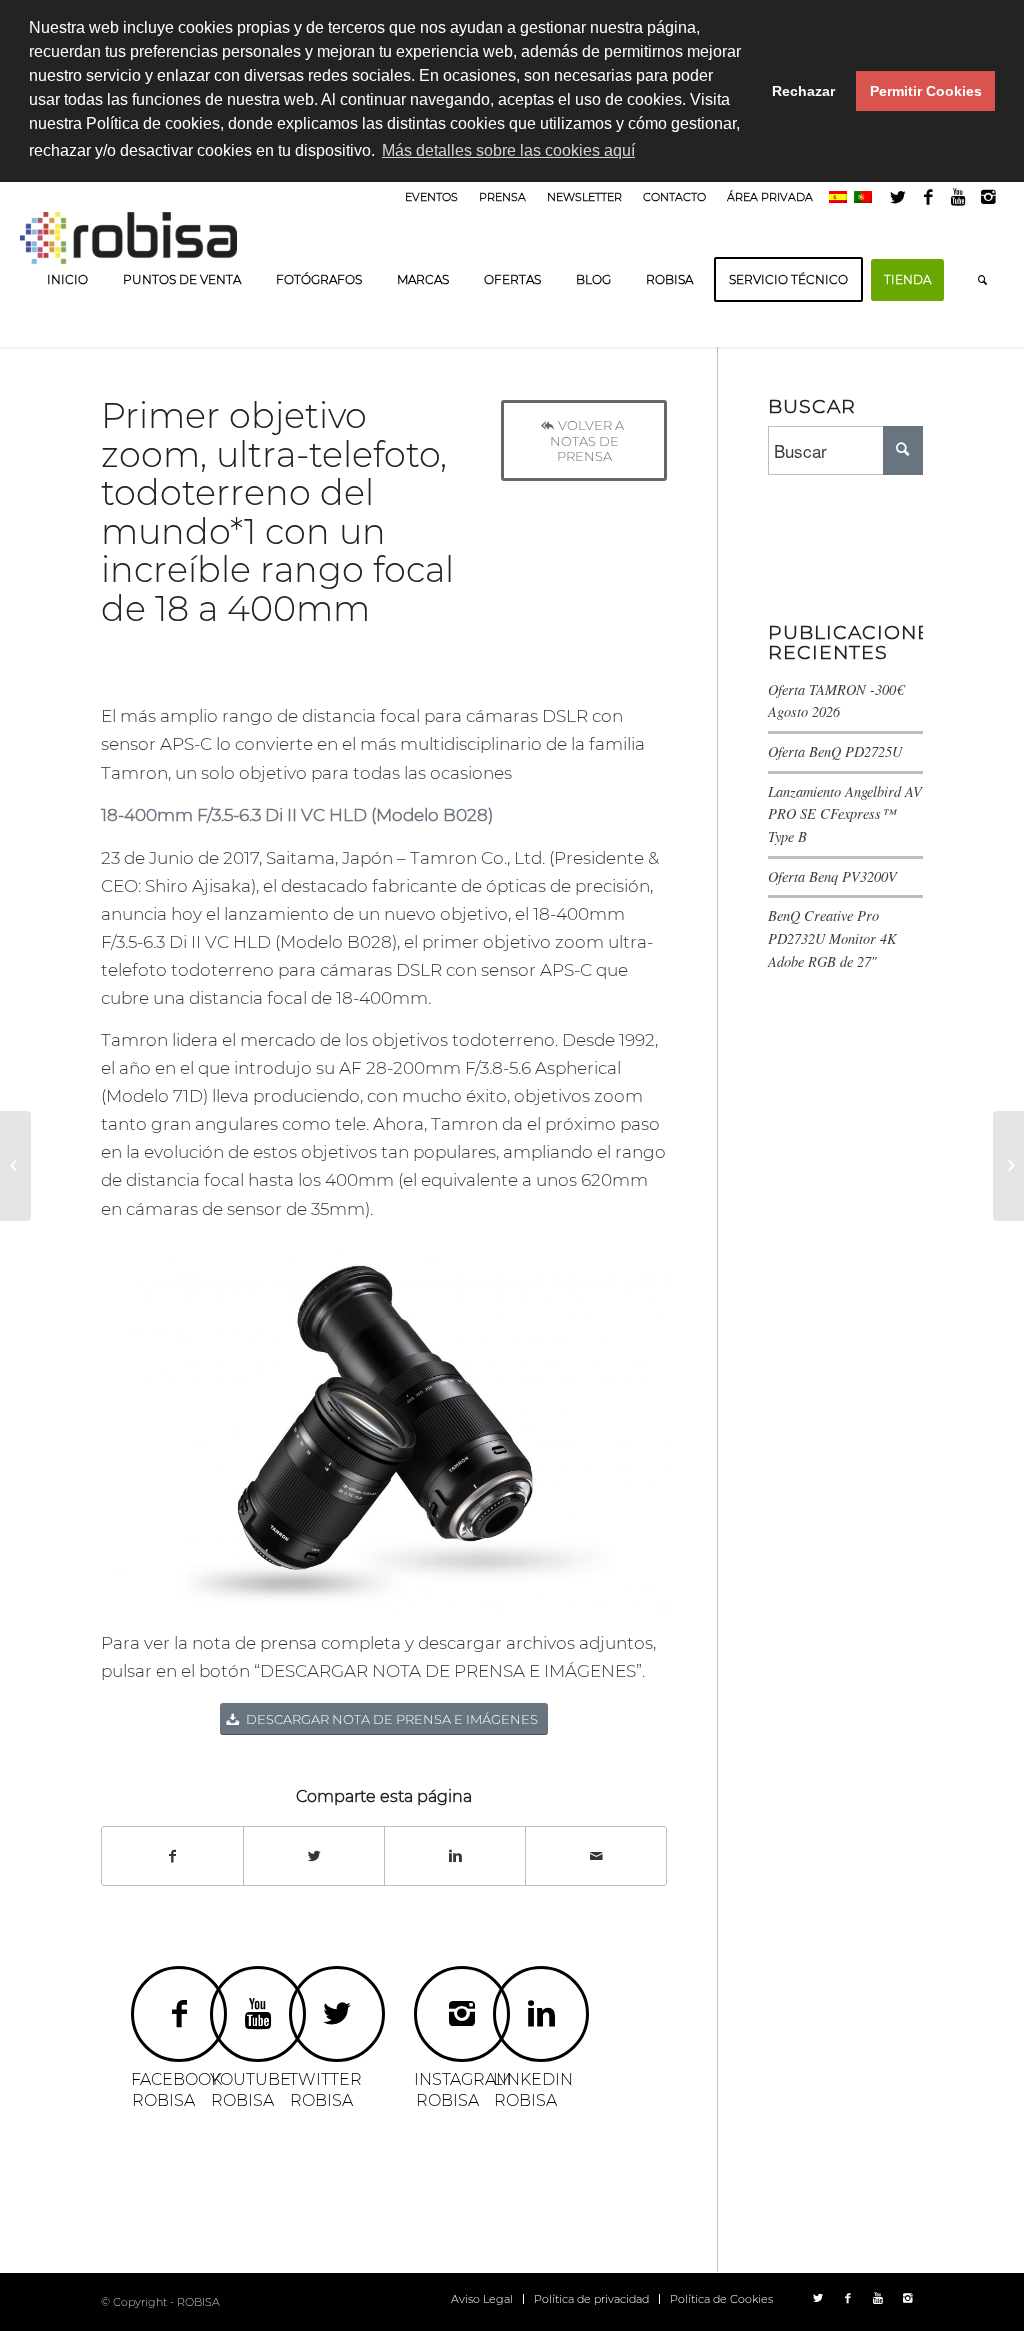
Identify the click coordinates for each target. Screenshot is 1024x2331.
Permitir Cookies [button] (926, 91)
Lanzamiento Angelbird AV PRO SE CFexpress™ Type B (845, 814)
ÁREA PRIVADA (770, 197)
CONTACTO (674, 197)
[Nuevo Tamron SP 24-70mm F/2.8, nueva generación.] (1008, 1166)
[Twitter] (898, 197)
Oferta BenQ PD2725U (835, 751)
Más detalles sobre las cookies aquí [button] (508, 150)
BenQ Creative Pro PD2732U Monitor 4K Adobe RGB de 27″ (832, 938)
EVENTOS (431, 197)
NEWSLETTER (584, 197)
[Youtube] (958, 197)
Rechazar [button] (803, 91)
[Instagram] (989, 197)
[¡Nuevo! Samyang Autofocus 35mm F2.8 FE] (15, 1166)
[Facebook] (928, 197)
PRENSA (502, 197)
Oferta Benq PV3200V (832, 876)
